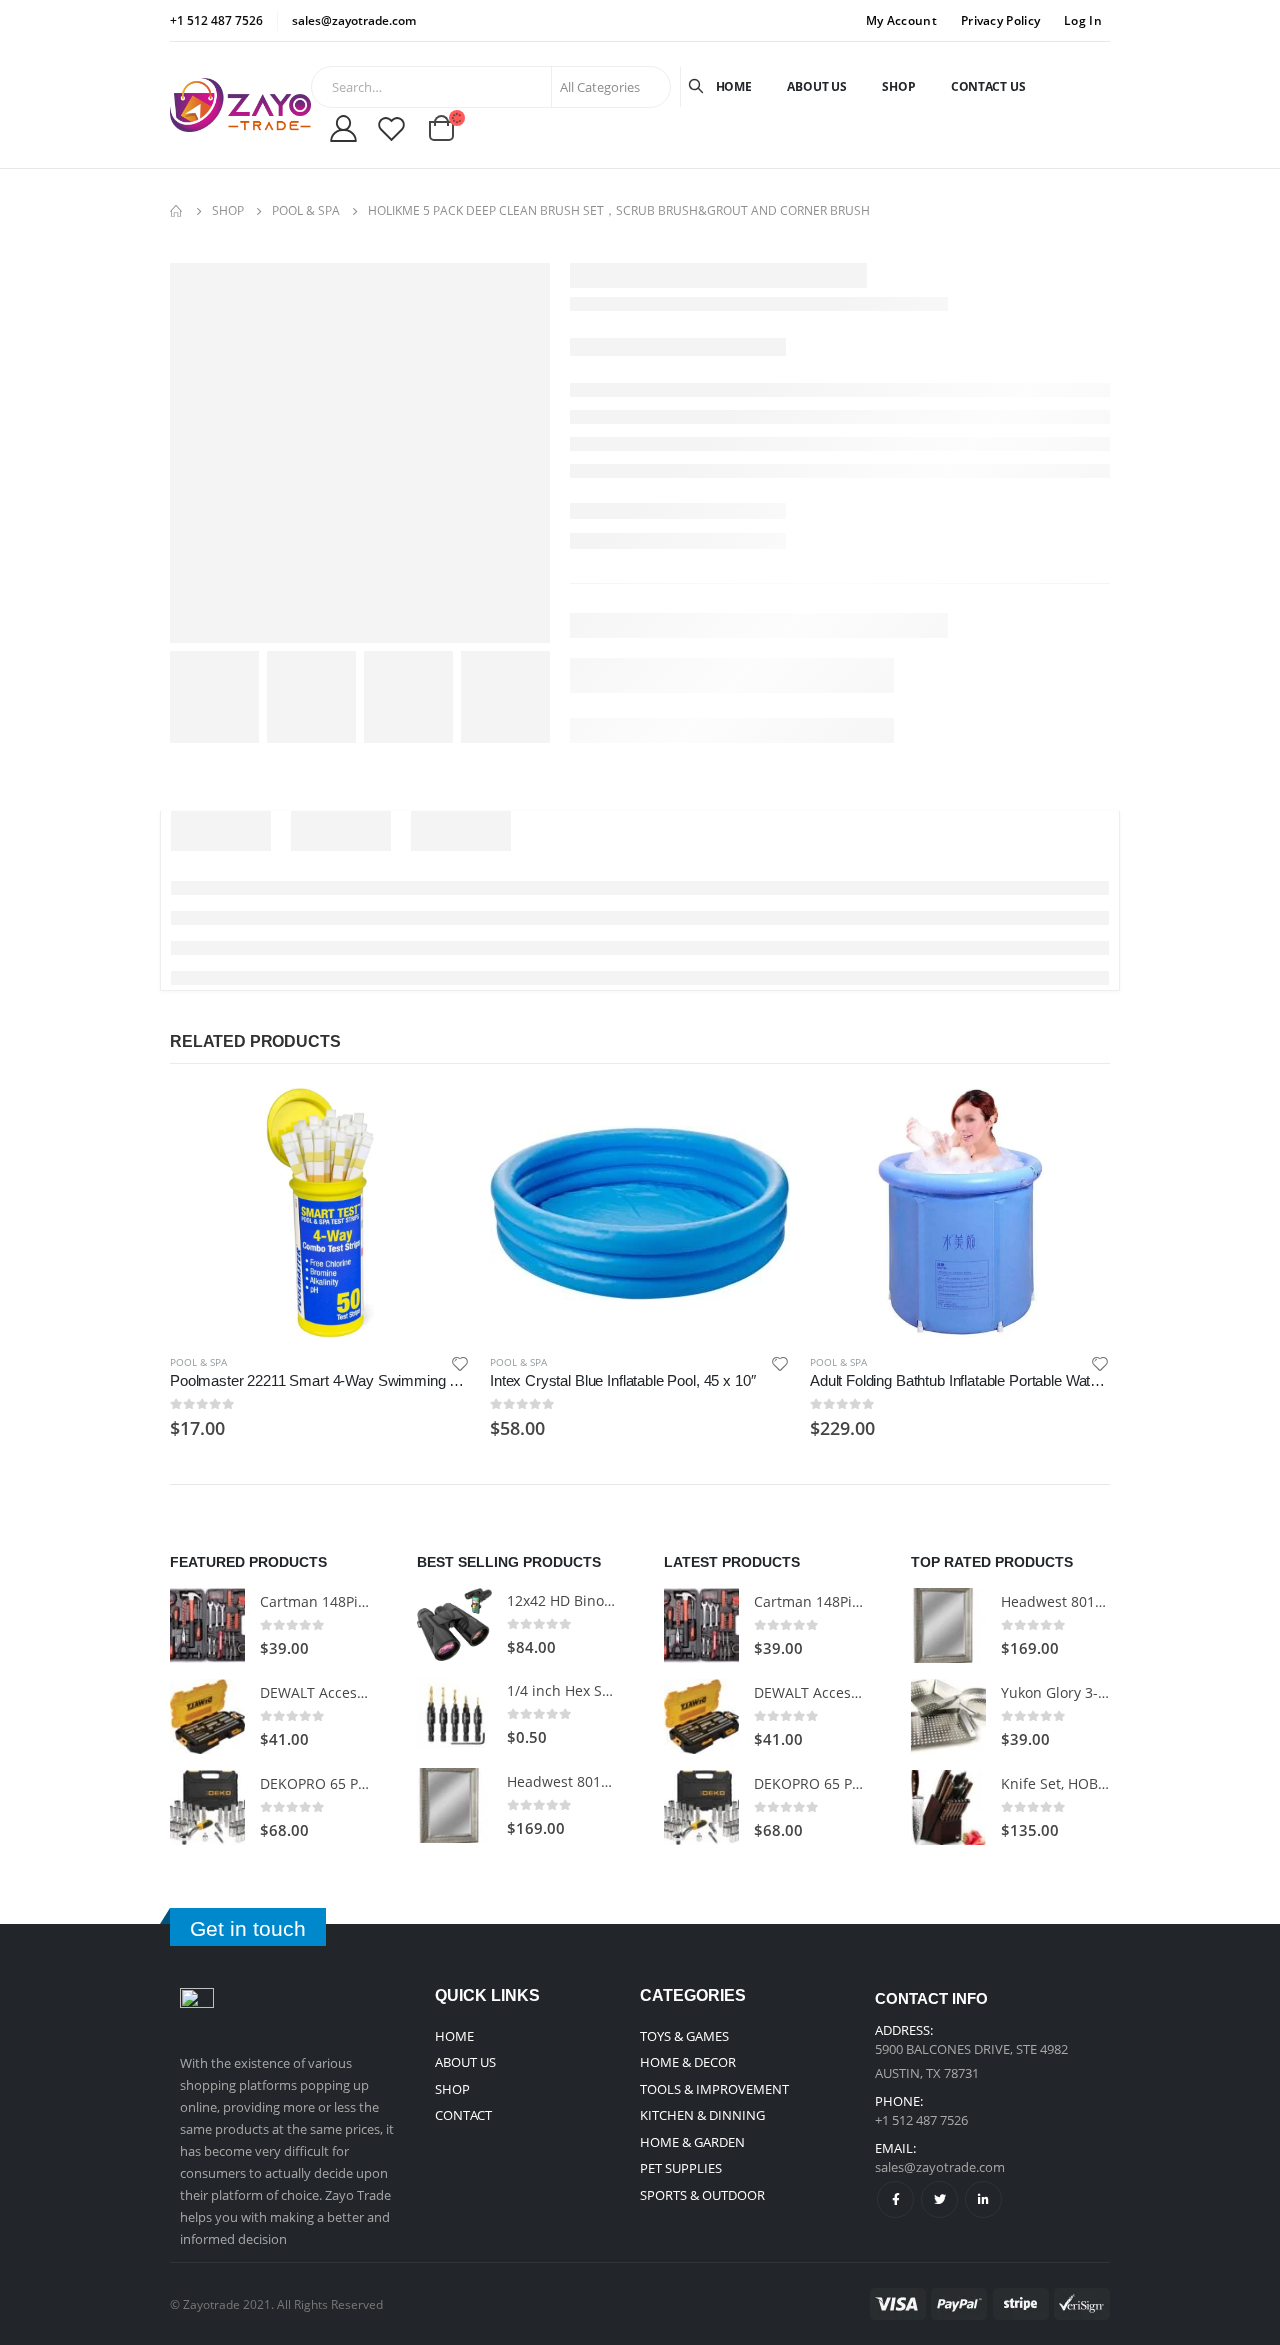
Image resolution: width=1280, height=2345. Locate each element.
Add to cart (437, 1121)
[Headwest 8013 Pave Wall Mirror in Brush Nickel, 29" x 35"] (454, 1805)
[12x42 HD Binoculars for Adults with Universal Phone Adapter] (454, 1624)
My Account (901, 20)
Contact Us (988, 86)
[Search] (698, 87)
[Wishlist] (391, 128)
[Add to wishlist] (460, 1362)
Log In (1083, 20)
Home (734, 86)
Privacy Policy (1000, 20)
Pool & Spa (198, 1362)
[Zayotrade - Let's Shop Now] (240, 105)
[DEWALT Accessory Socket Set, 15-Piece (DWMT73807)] (207, 1716)
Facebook (895, 2199)
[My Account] (343, 128)
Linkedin (983, 2199)
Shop (899, 86)
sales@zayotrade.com (940, 2167)
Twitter (939, 2199)
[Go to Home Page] (177, 211)
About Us (817, 86)
